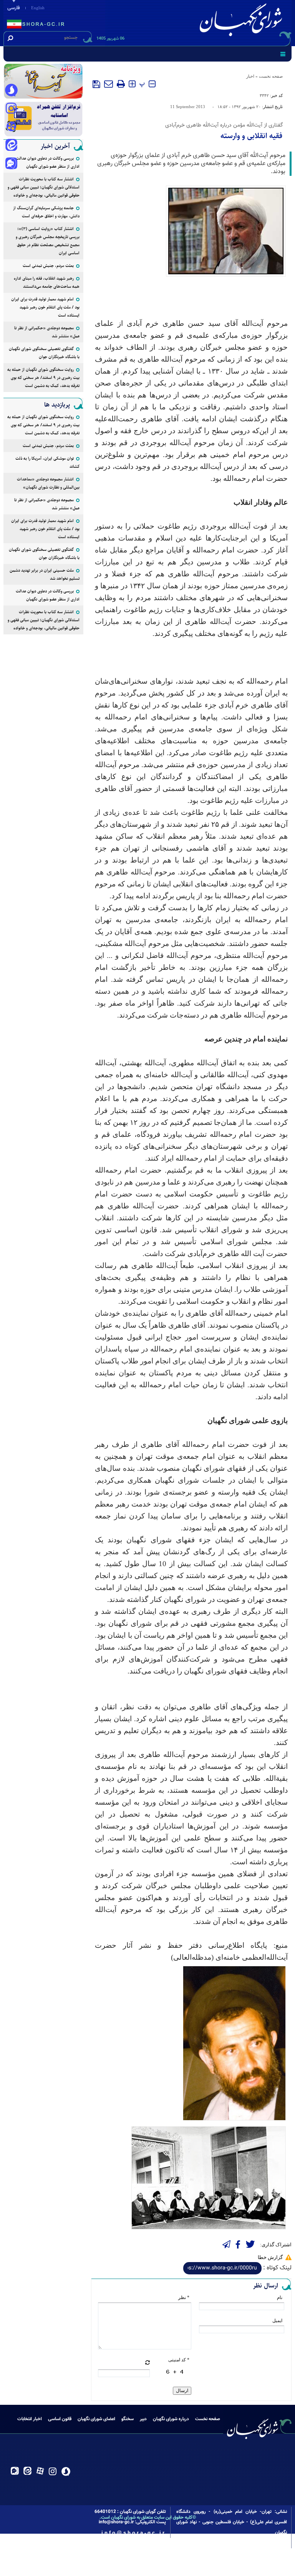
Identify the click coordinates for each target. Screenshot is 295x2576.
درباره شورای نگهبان (171, 2419)
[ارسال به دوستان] (109, 84)
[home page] (242, 22)
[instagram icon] (11, 109)
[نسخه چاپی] (121, 84)
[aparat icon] (11, 127)
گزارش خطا (270, 2257)
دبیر (143, 2419)
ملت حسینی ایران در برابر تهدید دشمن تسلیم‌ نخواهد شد (45, 574)
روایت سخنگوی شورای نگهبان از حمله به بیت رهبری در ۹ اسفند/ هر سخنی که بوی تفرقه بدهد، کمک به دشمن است (43, 378)
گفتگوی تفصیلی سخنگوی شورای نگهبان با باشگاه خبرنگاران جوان (44, 353)
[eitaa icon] (11, 146)
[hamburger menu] (283, 54)
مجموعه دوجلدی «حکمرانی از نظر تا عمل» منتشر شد (47, 332)
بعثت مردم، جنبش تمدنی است (48, 266)
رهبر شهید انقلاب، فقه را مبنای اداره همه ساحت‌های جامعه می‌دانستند (47, 282)
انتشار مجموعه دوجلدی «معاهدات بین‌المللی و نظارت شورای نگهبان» (48, 483)
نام (280, 2297)
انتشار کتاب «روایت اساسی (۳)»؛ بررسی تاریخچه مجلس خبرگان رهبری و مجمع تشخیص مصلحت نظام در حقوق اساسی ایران (48, 241)
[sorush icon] (11, 90)
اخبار (250, 76)
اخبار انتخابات (30, 2419)
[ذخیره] (96, 84)
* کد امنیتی (179, 2360)
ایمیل (277, 2321)
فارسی (14, 8)
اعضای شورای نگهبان (96, 2419)
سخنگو (128, 2419)
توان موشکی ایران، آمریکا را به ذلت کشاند (47, 462)
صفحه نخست (271, 76)
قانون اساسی (60, 2419)
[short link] (222, 2268)
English (38, 8)
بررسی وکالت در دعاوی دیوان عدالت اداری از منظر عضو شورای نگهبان (48, 162)
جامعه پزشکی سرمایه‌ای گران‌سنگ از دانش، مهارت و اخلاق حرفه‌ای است (46, 212)
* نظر (184, 2297)
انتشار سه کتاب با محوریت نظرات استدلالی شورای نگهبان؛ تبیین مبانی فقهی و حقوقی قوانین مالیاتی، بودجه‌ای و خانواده (44, 187)
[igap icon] (11, 164)
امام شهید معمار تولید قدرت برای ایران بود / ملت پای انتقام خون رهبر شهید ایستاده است (45, 307)
